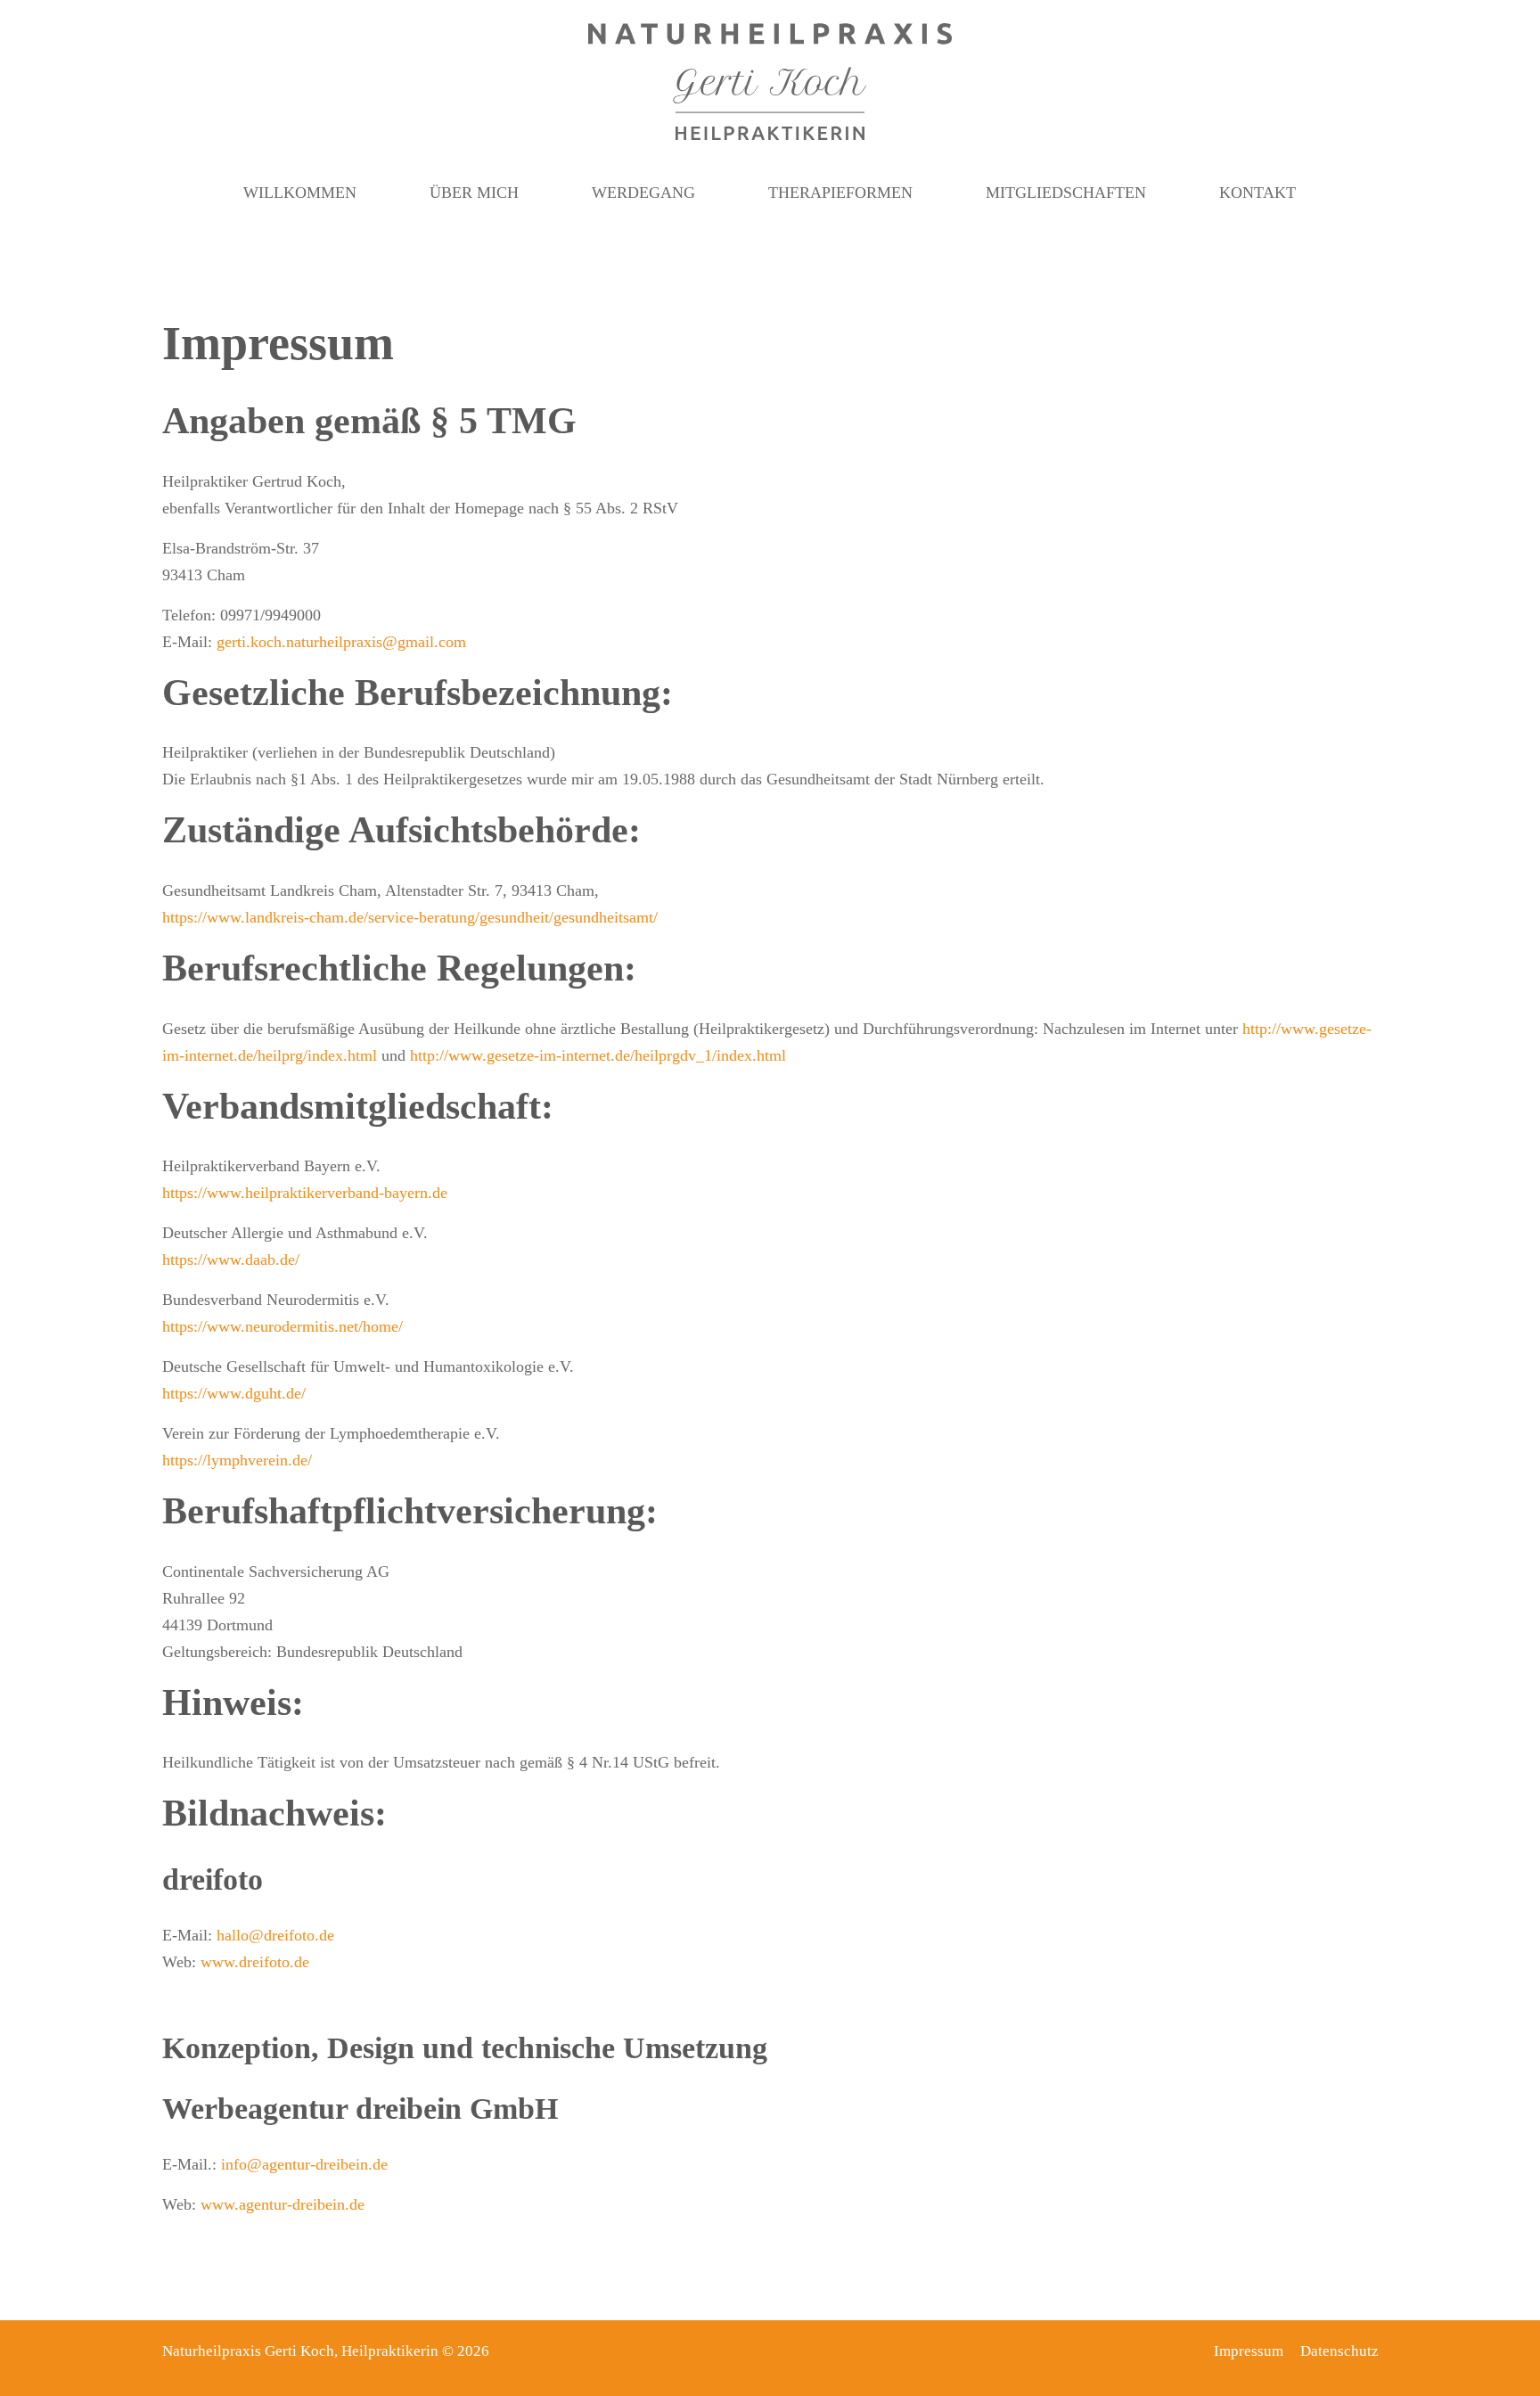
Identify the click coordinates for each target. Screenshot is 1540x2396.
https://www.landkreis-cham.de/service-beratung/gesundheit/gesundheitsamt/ (410, 917)
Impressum (1249, 2351)
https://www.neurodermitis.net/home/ (283, 1326)
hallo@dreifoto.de (275, 1935)
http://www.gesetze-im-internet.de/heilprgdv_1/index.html (598, 1055)
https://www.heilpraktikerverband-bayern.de (305, 1193)
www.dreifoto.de (255, 1962)
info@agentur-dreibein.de (304, 2164)
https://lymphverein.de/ (237, 1460)
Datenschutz (1339, 2351)
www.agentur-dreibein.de (283, 2204)
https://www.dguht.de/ (234, 1393)
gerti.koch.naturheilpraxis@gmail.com (341, 642)
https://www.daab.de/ (231, 1260)
